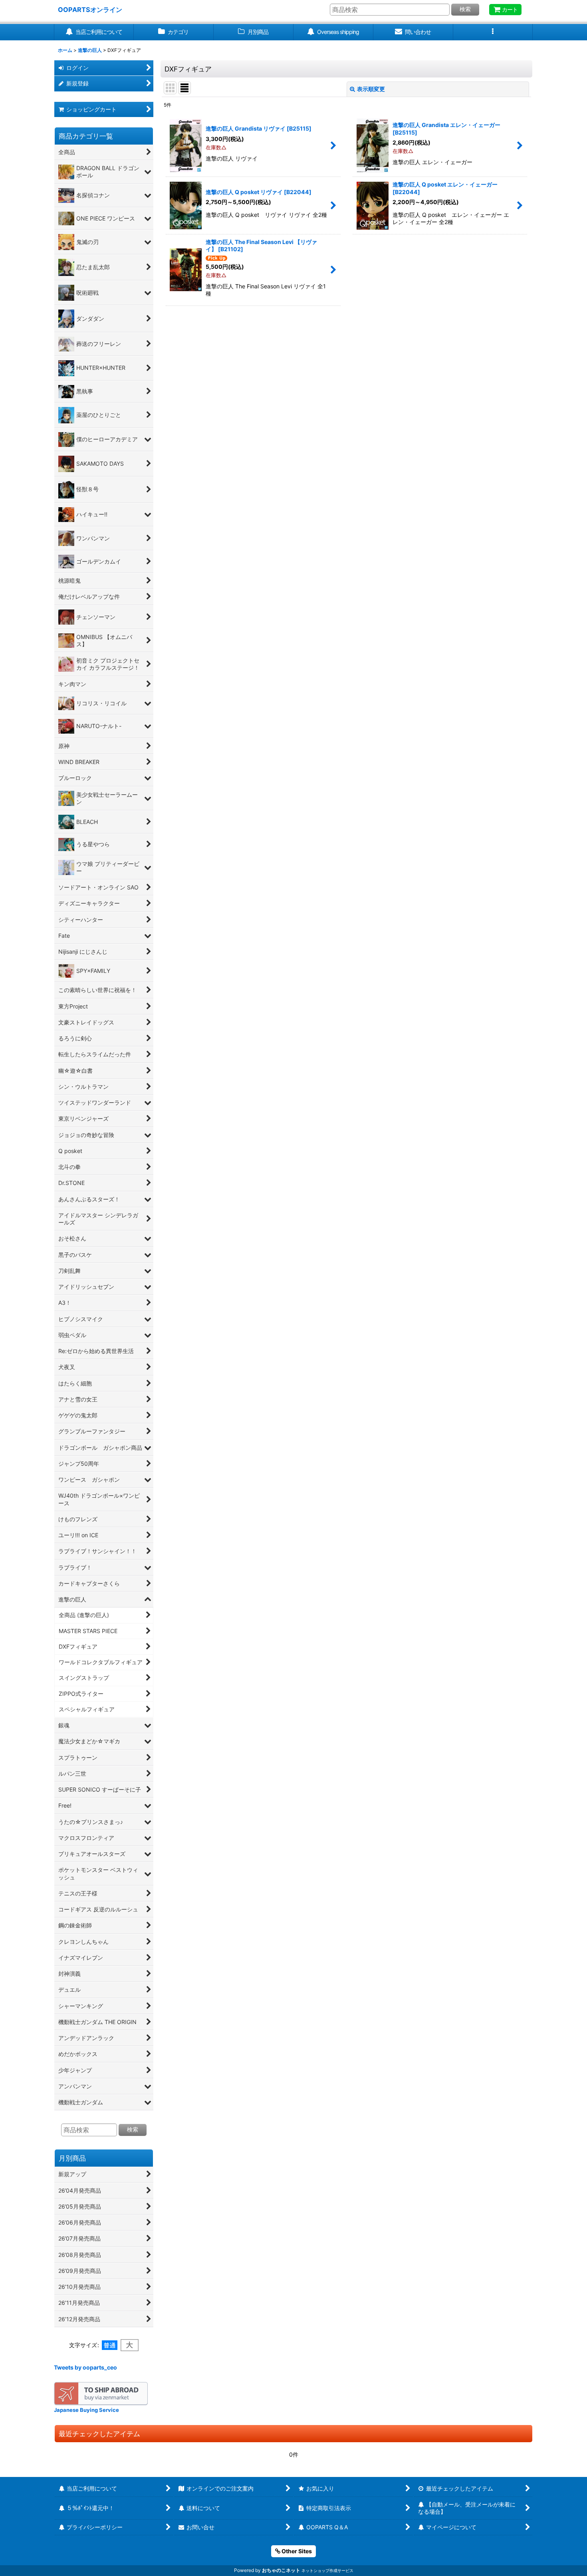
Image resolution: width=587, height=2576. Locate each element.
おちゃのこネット (281, 2570)
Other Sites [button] (296, 2551)
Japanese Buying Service (86, 2410)
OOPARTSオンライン (90, 10)
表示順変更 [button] (371, 89)
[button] (493, 32)
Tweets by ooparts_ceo (85, 2367)
